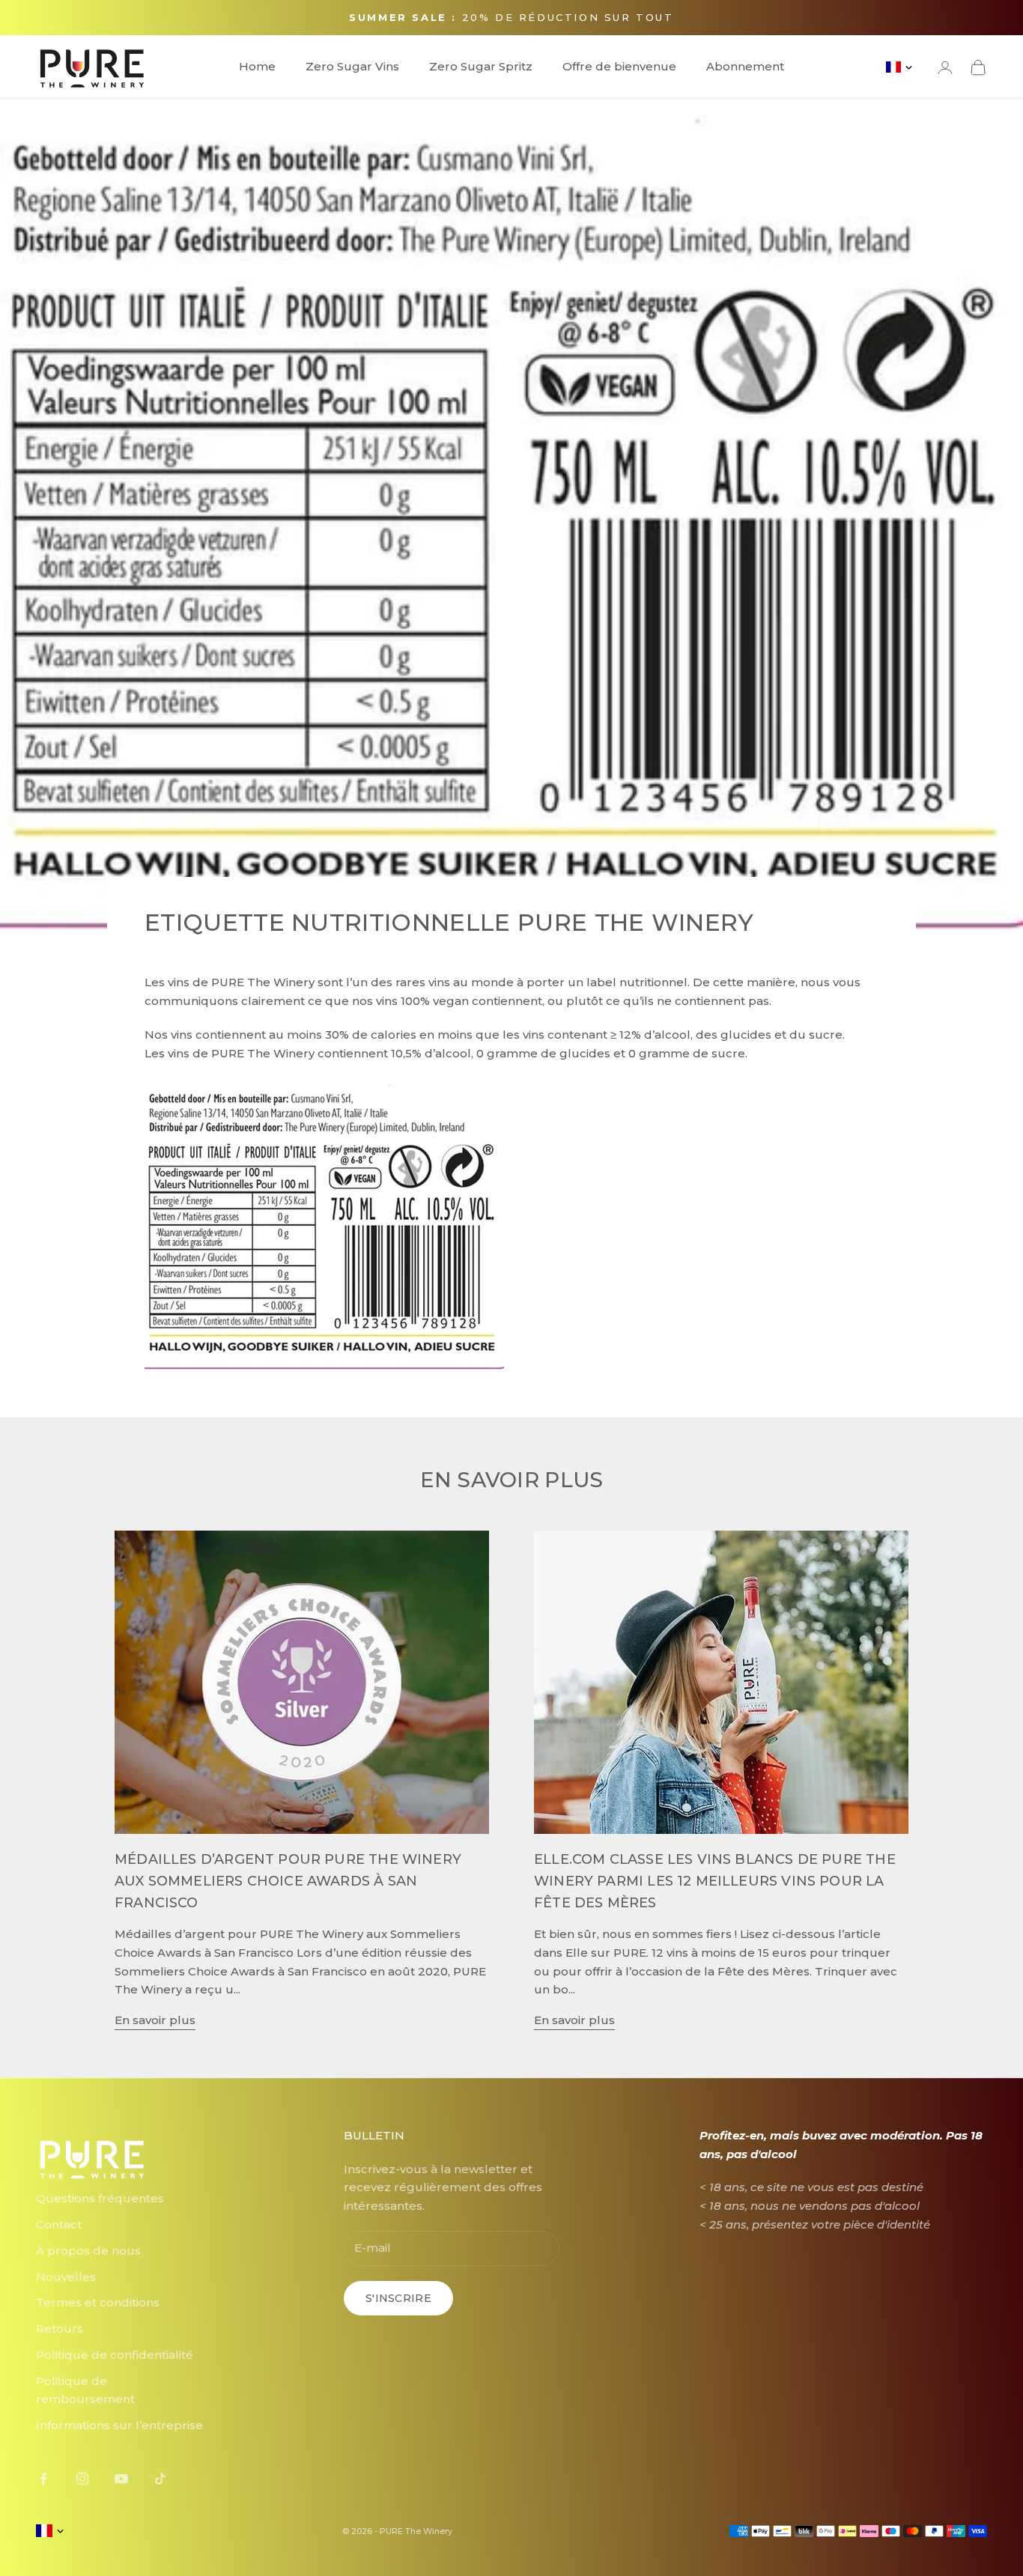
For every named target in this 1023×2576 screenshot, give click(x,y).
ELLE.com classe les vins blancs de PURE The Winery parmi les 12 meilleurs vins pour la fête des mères (715, 1881)
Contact (59, 2224)
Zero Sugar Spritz (481, 66)
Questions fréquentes (100, 2198)
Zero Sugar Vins (352, 66)
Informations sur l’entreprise (119, 2425)
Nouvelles (66, 2277)
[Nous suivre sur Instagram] (82, 2479)
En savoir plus (155, 2020)
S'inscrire (398, 2298)
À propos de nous (88, 2251)
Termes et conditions (98, 2302)
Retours (60, 2329)
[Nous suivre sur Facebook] (43, 2479)
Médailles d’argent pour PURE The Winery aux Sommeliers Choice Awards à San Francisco (288, 1881)
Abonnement (745, 66)
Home (257, 66)
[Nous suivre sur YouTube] (121, 2479)
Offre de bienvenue (619, 66)
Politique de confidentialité (115, 2355)
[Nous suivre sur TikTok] (160, 2479)
